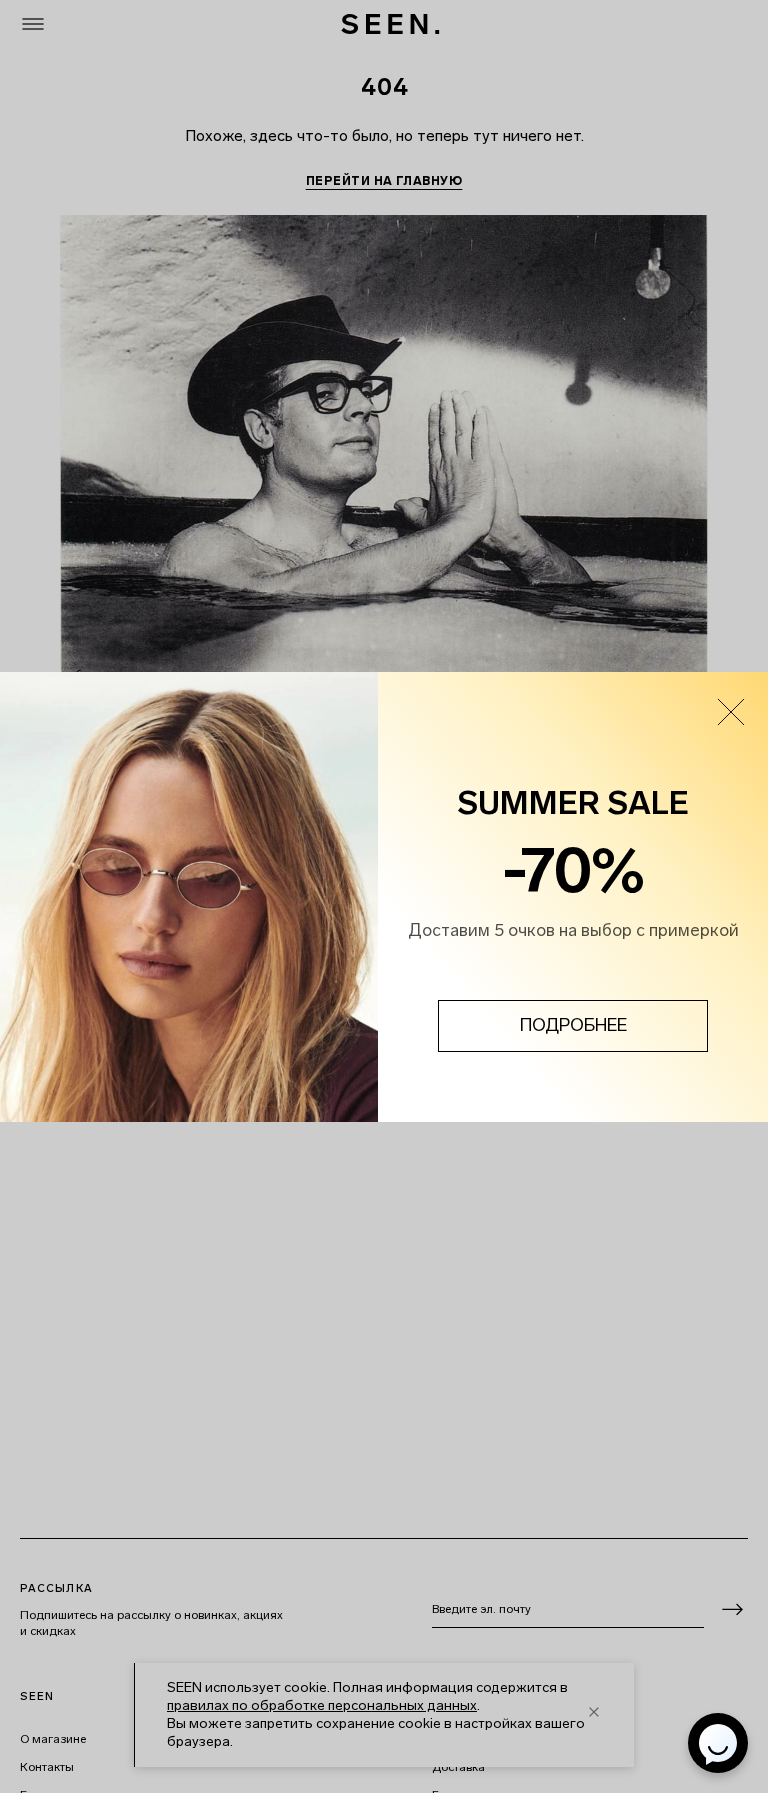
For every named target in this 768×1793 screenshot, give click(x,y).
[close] (731, 712)
